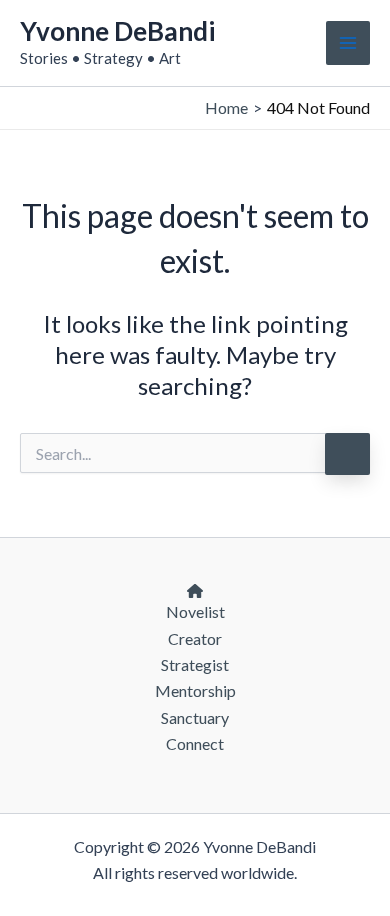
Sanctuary (195, 717)
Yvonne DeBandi (117, 31)
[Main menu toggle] (348, 43)
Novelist (195, 611)
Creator (195, 638)
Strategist (195, 664)
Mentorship (195, 690)
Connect (195, 743)
